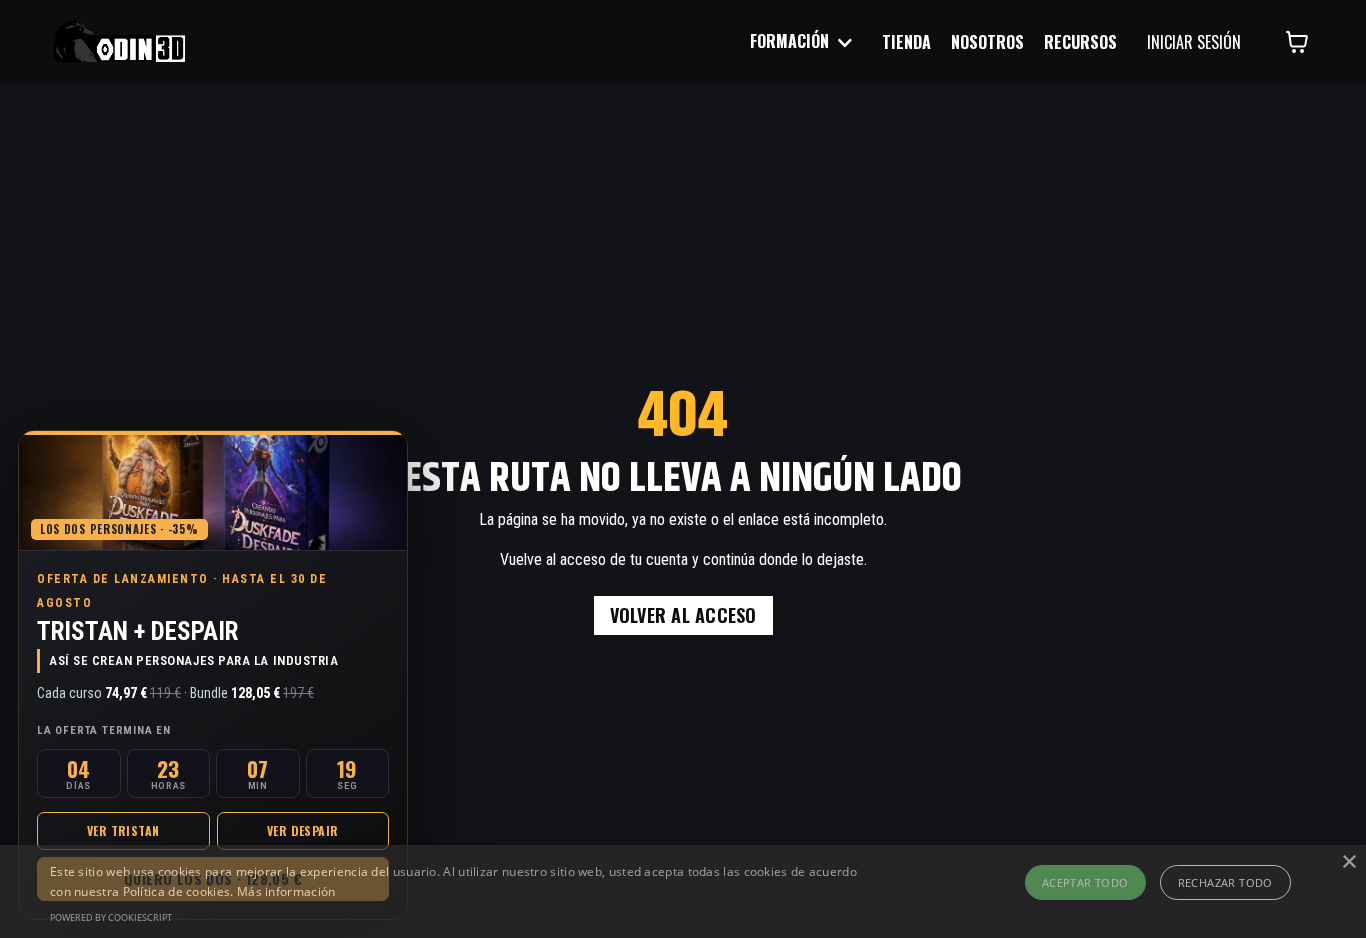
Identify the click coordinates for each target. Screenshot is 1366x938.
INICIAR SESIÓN (1194, 42)
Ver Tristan (123, 830)
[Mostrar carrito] (1297, 42)
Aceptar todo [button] (1085, 882)
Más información (286, 891)
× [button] (1348, 862)
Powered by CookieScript (111, 917)
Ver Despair (302, 830)
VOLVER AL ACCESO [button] (683, 615)
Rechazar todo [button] (1225, 882)
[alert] (683, 891)
